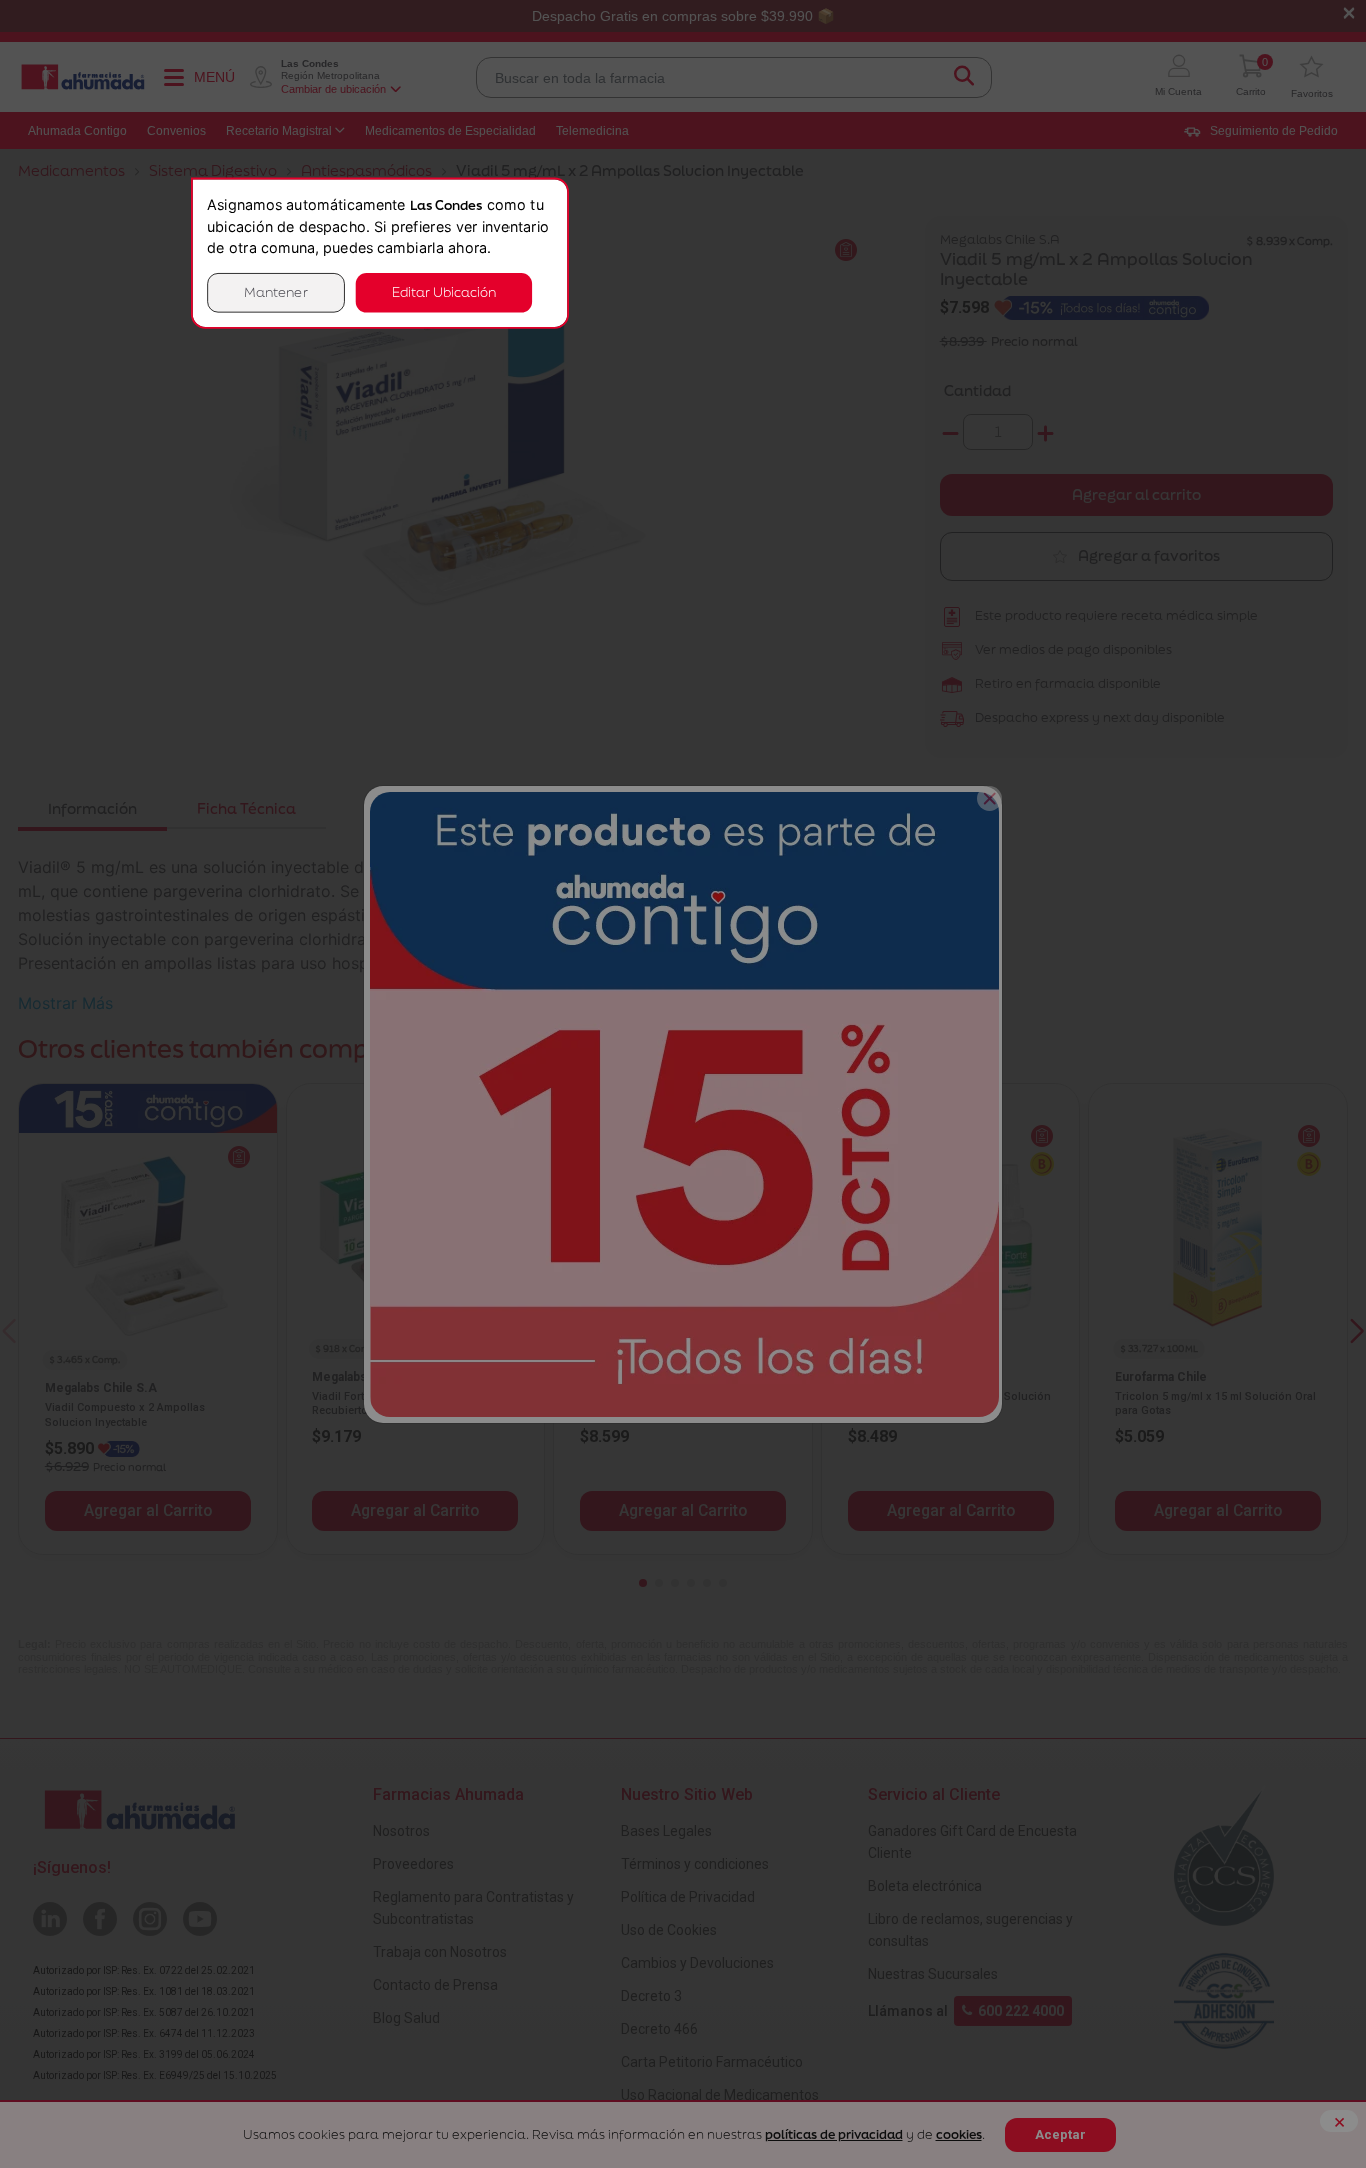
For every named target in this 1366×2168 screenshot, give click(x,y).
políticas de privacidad (834, 2134)
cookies (959, 2134)
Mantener (276, 292)
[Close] (989, 798)
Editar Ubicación (444, 292)
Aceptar (1060, 2134)
